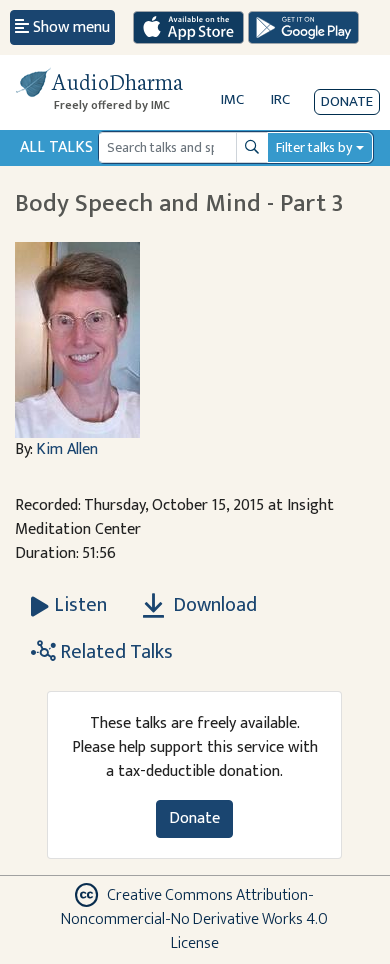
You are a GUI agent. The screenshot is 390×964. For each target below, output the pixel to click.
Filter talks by (314, 147)
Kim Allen (67, 449)
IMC (232, 99)
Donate (347, 101)
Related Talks (114, 652)
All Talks (56, 147)
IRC (280, 99)
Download (213, 605)
